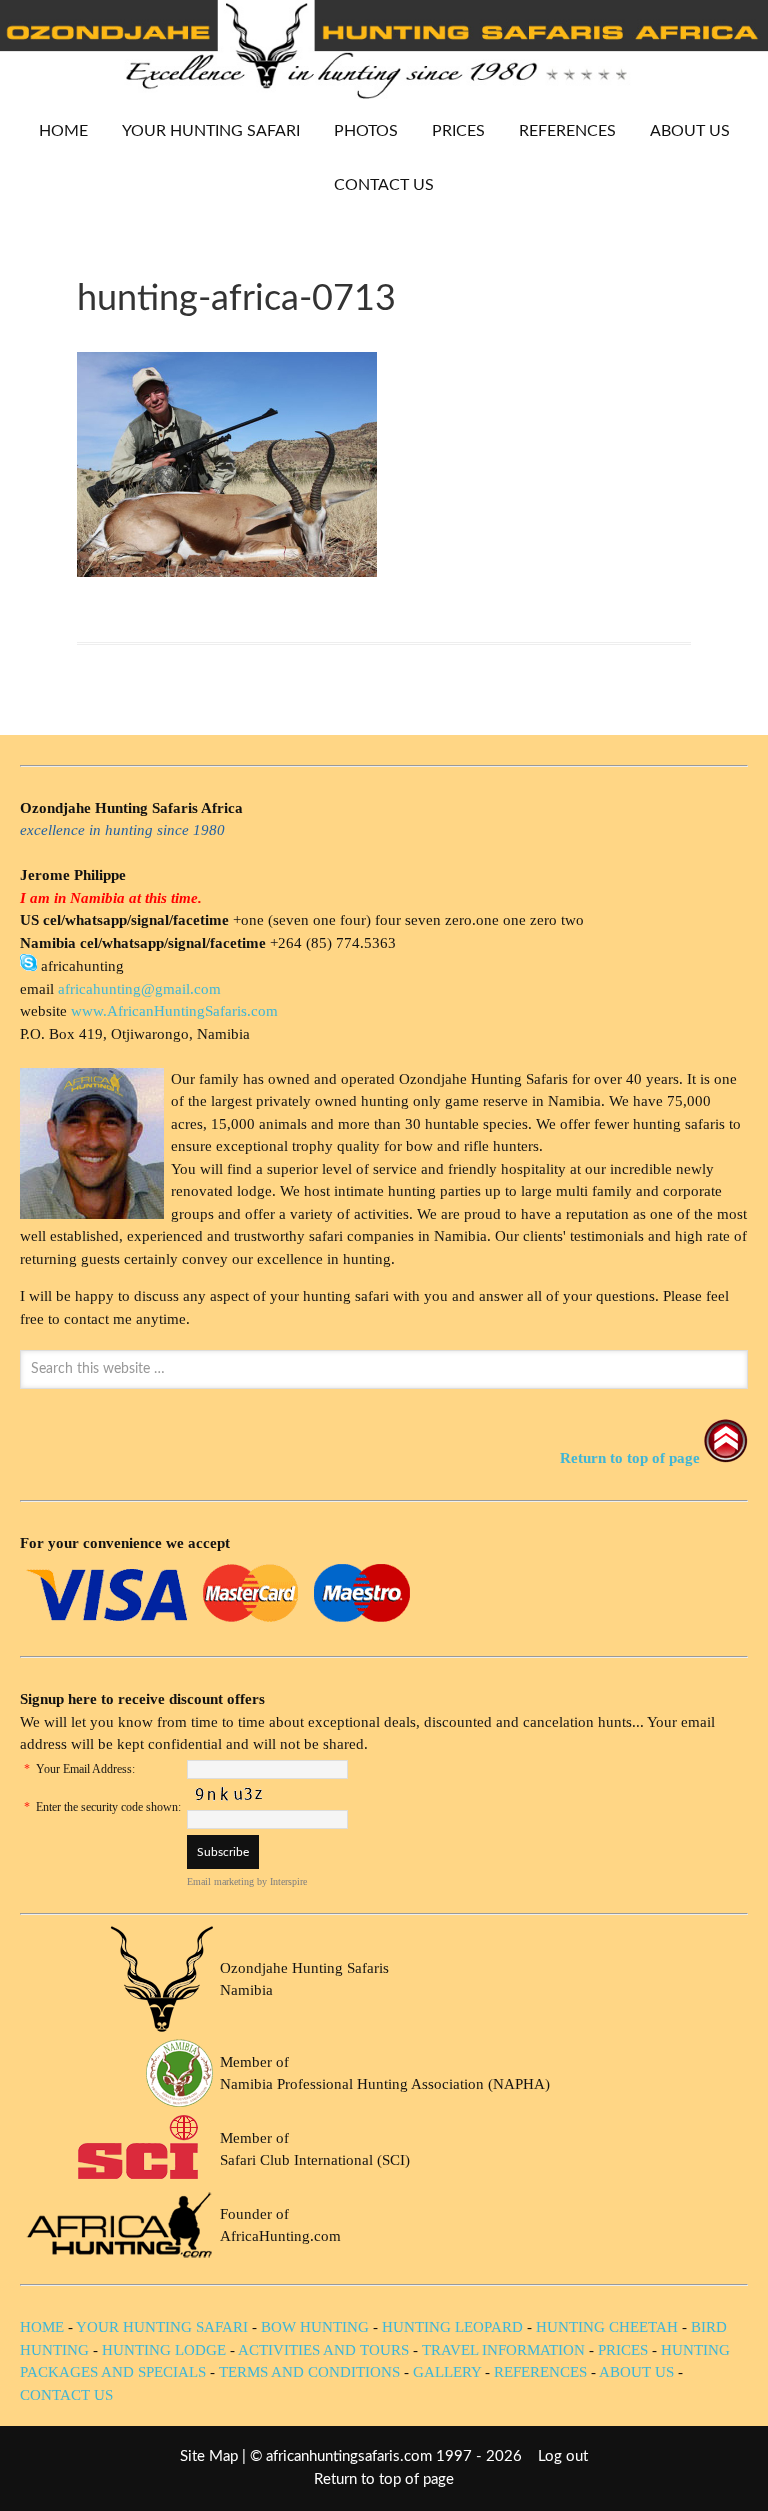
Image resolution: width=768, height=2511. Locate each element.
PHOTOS (358, 131)
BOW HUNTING (317, 2327)
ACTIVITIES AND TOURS (323, 2350)
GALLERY (447, 2372)
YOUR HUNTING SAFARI (203, 131)
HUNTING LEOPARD (452, 2327)
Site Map (209, 2456)
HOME (63, 131)
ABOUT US (690, 131)
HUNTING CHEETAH (607, 2327)
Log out (563, 2456)
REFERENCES (567, 131)
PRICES (451, 131)
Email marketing (220, 1881)
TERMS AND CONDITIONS (309, 2372)
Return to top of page (384, 2479)
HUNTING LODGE (164, 2350)
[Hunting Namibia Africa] (384, 93)
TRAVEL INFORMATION (503, 2350)
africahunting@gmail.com (139, 989)
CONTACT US (384, 185)
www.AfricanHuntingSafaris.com (174, 1011)
